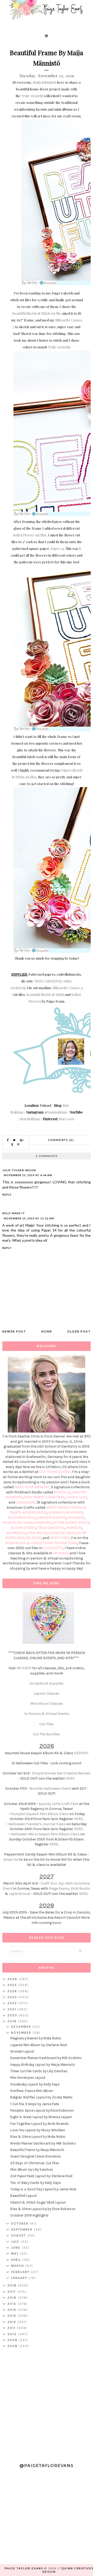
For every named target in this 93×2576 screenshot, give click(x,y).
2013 (13, 2316)
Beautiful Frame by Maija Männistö (37, 2150)
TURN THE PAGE (62, 1533)
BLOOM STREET (23, 1528)
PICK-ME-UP (37, 1533)
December (22, 2027)
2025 (13, 1985)
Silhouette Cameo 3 (68, 988)
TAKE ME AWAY (29, 1538)
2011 (12, 2328)
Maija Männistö (45, 82)
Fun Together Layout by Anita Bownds (40, 2124)
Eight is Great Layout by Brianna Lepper (41, 2117)
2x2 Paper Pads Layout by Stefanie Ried (41, 2176)
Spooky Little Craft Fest (59, 1804)
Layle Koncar (20, 1894)
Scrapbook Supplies (47, 1683)
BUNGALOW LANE (17, 1523)
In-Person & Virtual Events (47, 1714)
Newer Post (14, 1331)
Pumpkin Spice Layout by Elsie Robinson (42, 2110)
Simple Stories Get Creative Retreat (61, 1773)
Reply (7, 1195)
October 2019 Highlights (29, 2215)
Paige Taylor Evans (24, 2568)
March (18, 2266)
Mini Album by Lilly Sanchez (32, 2170)
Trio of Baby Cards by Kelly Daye (36, 2183)
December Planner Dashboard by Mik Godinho (46, 2058)
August (19, 2235)
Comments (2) (61, 1140)
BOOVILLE (62, 1492)
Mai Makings (30, 1119)
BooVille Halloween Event (50, 1789)
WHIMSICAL (16, 1533)
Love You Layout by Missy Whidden (38, 2130)
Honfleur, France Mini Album (32, 2091)
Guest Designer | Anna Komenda (36, 2156)
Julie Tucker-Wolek (19, 1170)
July (16, 2242)
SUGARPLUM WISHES (66, 1512)
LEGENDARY (26, 1502)
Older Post (79, 1331)
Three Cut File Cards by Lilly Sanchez (39, 2071)
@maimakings (56, 1112)
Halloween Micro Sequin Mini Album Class (45, 1834)
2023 (13, 1997)
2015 (13, 2304)
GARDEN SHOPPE (52, 1518)
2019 (13, 2021)
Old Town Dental (55, 1472)
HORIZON (74, 1528)
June (16, 2248)
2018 (13, 2285)
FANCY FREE (60, 1538)
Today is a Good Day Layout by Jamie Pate (43, 2189)
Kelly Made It (14, 1213)
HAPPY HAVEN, (58, 1508)
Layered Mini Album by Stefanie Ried (39, 2045)
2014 (13, 2310)
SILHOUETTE (53, 1548)
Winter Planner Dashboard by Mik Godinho (43, 2143)
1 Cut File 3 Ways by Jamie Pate (35, 2104)
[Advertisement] (47, 2403)
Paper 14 (57, 548)
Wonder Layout (22, 2051)
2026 (13, 1979)
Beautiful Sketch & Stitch (45, 994)
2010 (13, 2334)
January (20, 2278)
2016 (13, 2298)
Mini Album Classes (47, 1704)
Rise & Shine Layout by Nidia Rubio (38, 2137)
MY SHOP (60, 1553)
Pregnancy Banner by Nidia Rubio (36, 2038)
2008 (13, 2346)
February (21, 2272)
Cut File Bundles (47, 1734)
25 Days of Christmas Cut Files (35, 2163)
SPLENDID (76, 1518)
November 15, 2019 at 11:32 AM (29, 1218)
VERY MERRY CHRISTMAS (44, 1497)
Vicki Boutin (80, 1888)
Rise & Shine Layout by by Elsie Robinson (43, 2209)
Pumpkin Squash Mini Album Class (40, 1814)
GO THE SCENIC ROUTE (71, 1523)
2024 (13, 1991)
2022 (13, 2003)
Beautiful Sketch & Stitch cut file (36, 313)
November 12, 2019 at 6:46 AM (28, 1175)
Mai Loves (67, 1119)
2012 (13, 2322)
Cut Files (47, 1724)
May (16, 2254)
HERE (70, 1778)
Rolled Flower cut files (30, 535)
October (20, 2224)
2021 (13, 2009)
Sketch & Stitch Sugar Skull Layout (38, 2202)
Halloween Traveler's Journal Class (37, 1824)
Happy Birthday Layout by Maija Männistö (43, 2065)
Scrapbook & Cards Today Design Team (41, 1543)
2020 (13, 2015)
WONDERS (42, 1523)
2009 (13, 2340)
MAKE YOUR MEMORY (32, 1487)
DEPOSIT (81, 1753)
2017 (12, 2292)
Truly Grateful (32, 96)
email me (11, 1859)
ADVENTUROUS (35, 1512)
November (22, 2033)
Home (47, 1331)
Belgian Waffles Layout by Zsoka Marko (41, 2097)
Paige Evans (59, 1888)
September (22, 2229)
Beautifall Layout (24, 2196)
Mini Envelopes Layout (28, 2078)
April (17, 2260)
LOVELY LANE (77, 1497)
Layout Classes (47, 1693)
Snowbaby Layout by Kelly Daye (35, 2084)
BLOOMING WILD (22, 1518)
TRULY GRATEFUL (48, 981)
